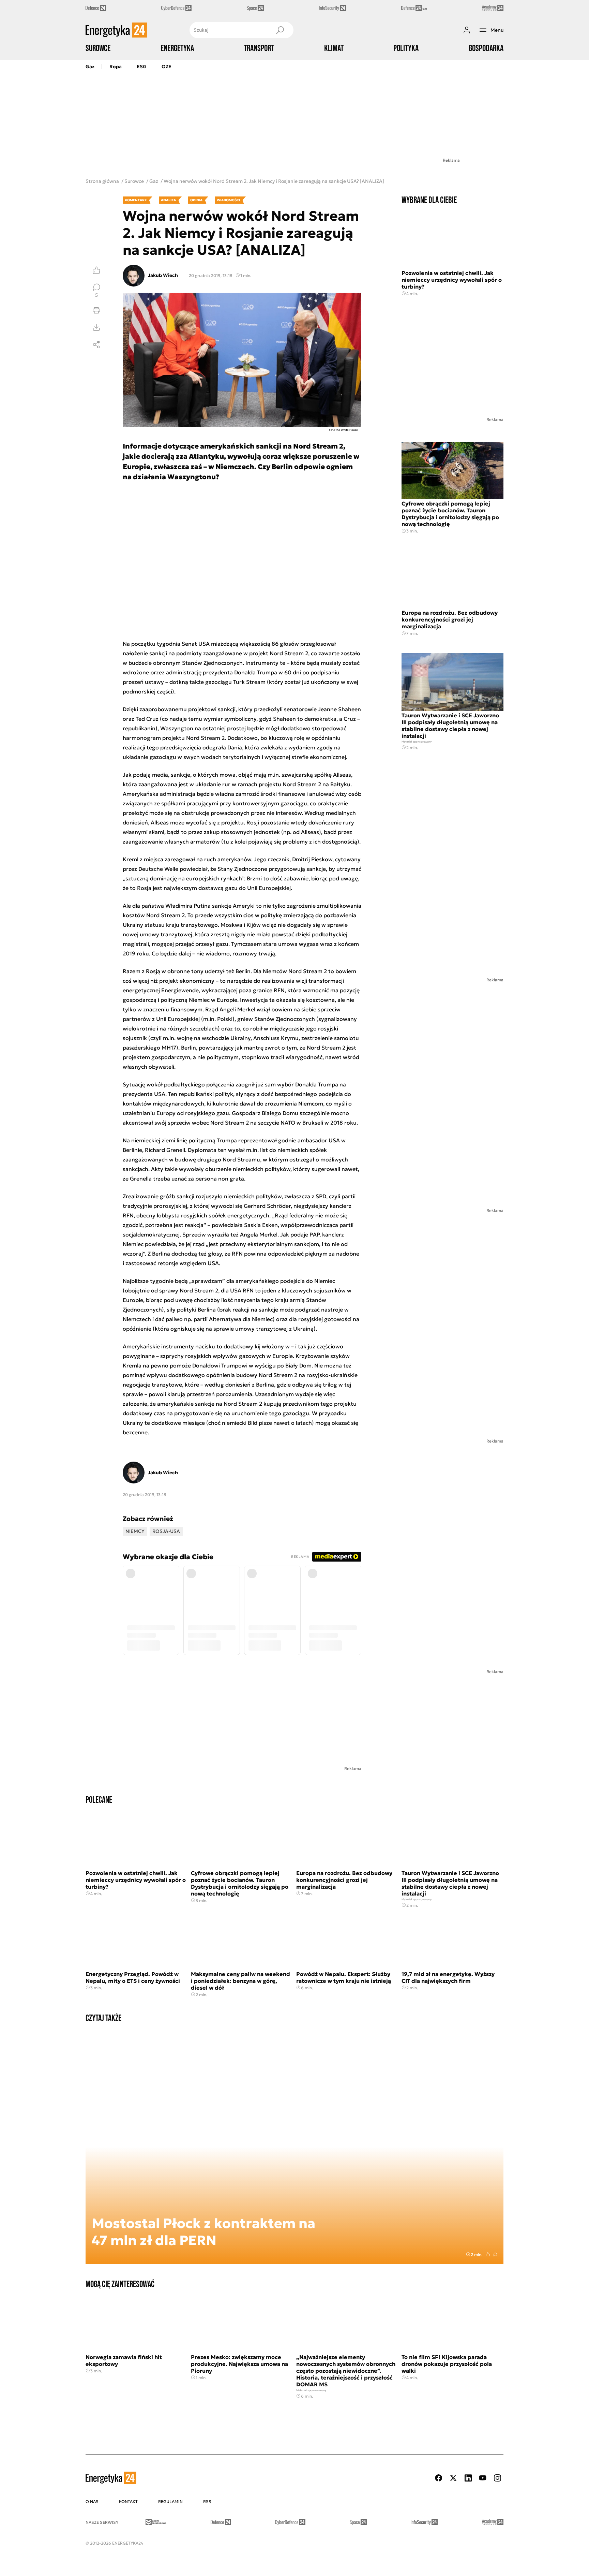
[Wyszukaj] (280, 30)
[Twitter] (453, 2478)
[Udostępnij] (96, 345)
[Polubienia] (96, 270)
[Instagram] (497, 2478)
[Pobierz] (96, 327)
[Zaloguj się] (467, 30)
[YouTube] (483, 2478)
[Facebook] (439, 2478)
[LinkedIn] (468, 2478)
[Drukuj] (96, 310)
